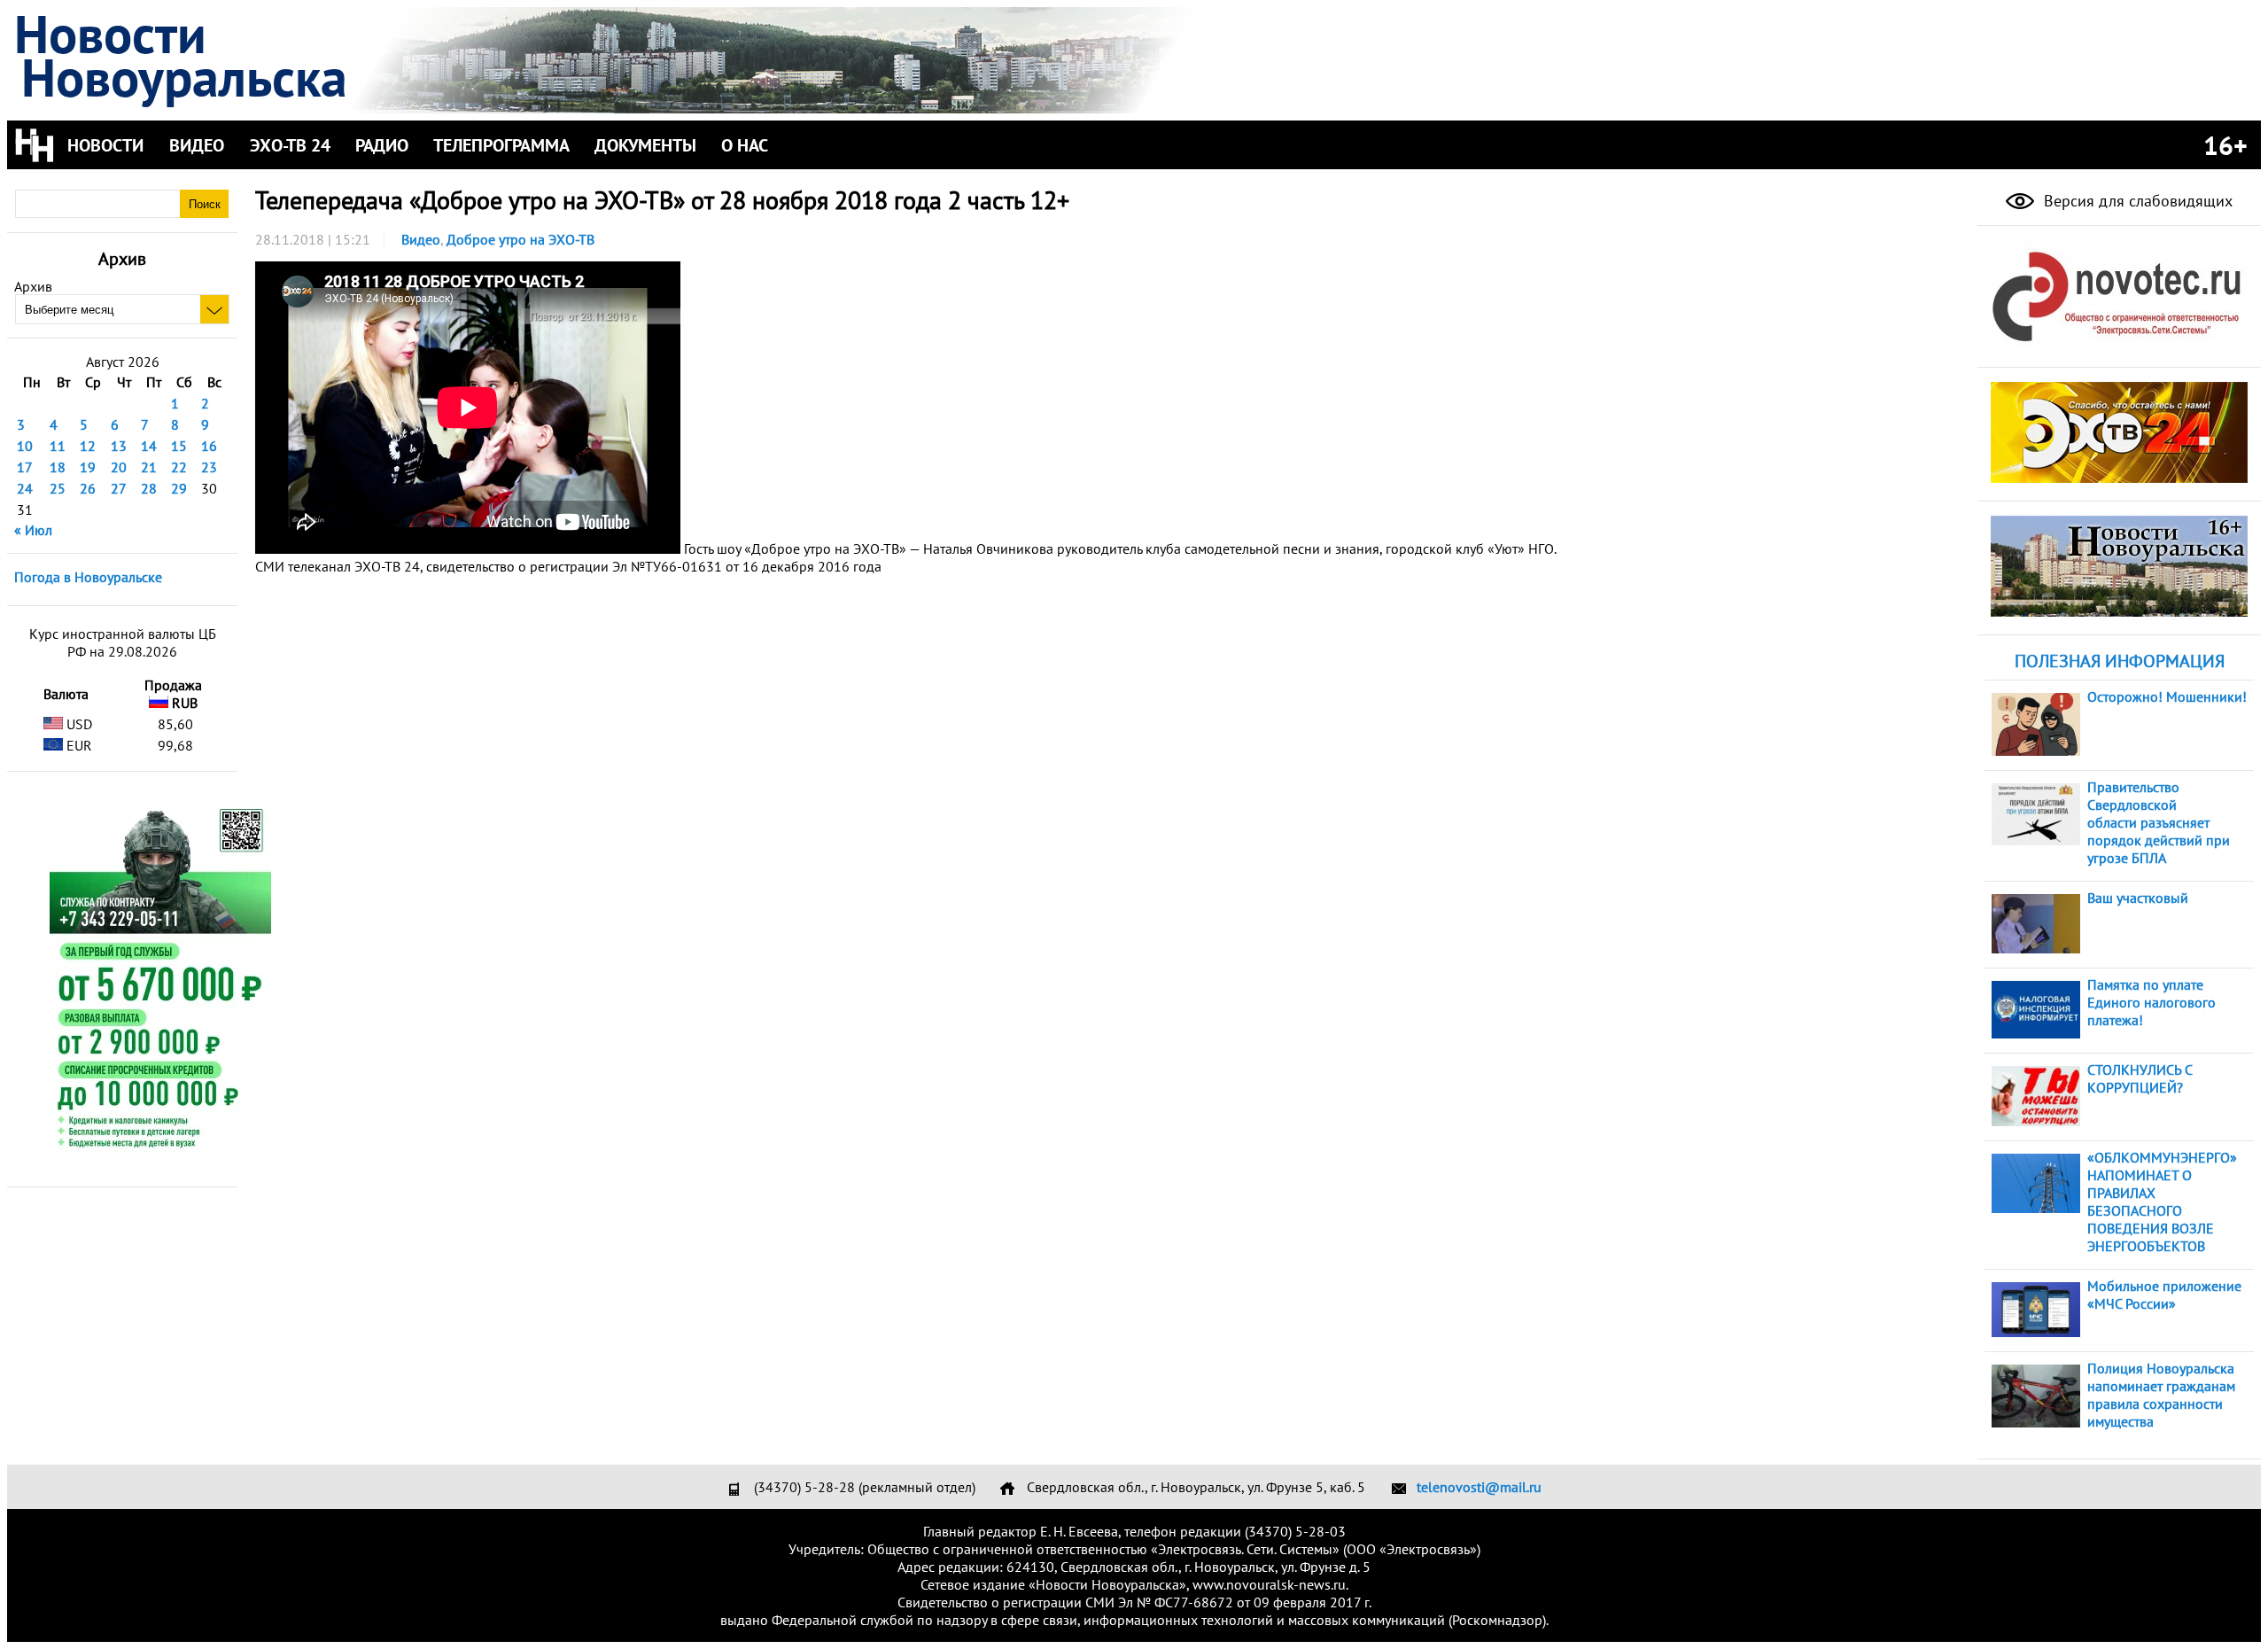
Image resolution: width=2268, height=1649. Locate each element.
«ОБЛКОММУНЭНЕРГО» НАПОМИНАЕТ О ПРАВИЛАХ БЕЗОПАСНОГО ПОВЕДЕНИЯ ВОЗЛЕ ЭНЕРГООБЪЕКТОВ (2162, 1202)
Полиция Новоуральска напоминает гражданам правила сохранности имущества (2161, 1395)
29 (179, 488)
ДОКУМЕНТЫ (645, 145)
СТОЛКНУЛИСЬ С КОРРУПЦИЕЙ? (2140, 1078)
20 (119, 467)
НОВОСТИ (105, 145)
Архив (33, 286)
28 (149, 488)
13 (119, 446)
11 (58, 446)
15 (179, 446)
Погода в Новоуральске (88, 577)
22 (179, 467)
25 (58, 488)
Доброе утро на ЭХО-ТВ (520, 239)
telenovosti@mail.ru (1479, 1487)
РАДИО (382, 145)
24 (25, 488)
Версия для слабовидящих (2136, 201)
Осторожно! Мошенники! (2167, 696)
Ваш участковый (2138, 898)
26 (88, 488)
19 (88, 467)
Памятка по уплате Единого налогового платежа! (2151, 1002)
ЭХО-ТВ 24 (290, 145)
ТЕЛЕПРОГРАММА (501, 145)
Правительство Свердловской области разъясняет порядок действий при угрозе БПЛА (2159, 822)
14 (149, 446)
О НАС (745, 145)
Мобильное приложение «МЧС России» (2164, 1295)
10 (25, 446)
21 (149, 467)
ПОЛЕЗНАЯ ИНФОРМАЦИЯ (2120, 661)
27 (119, 488)
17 (25, 467)
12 (88, 446)
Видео (421, 239)
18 (58, 467)
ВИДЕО (197, 145)
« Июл (33, 530)
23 (209, 467)
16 (209, 446)
